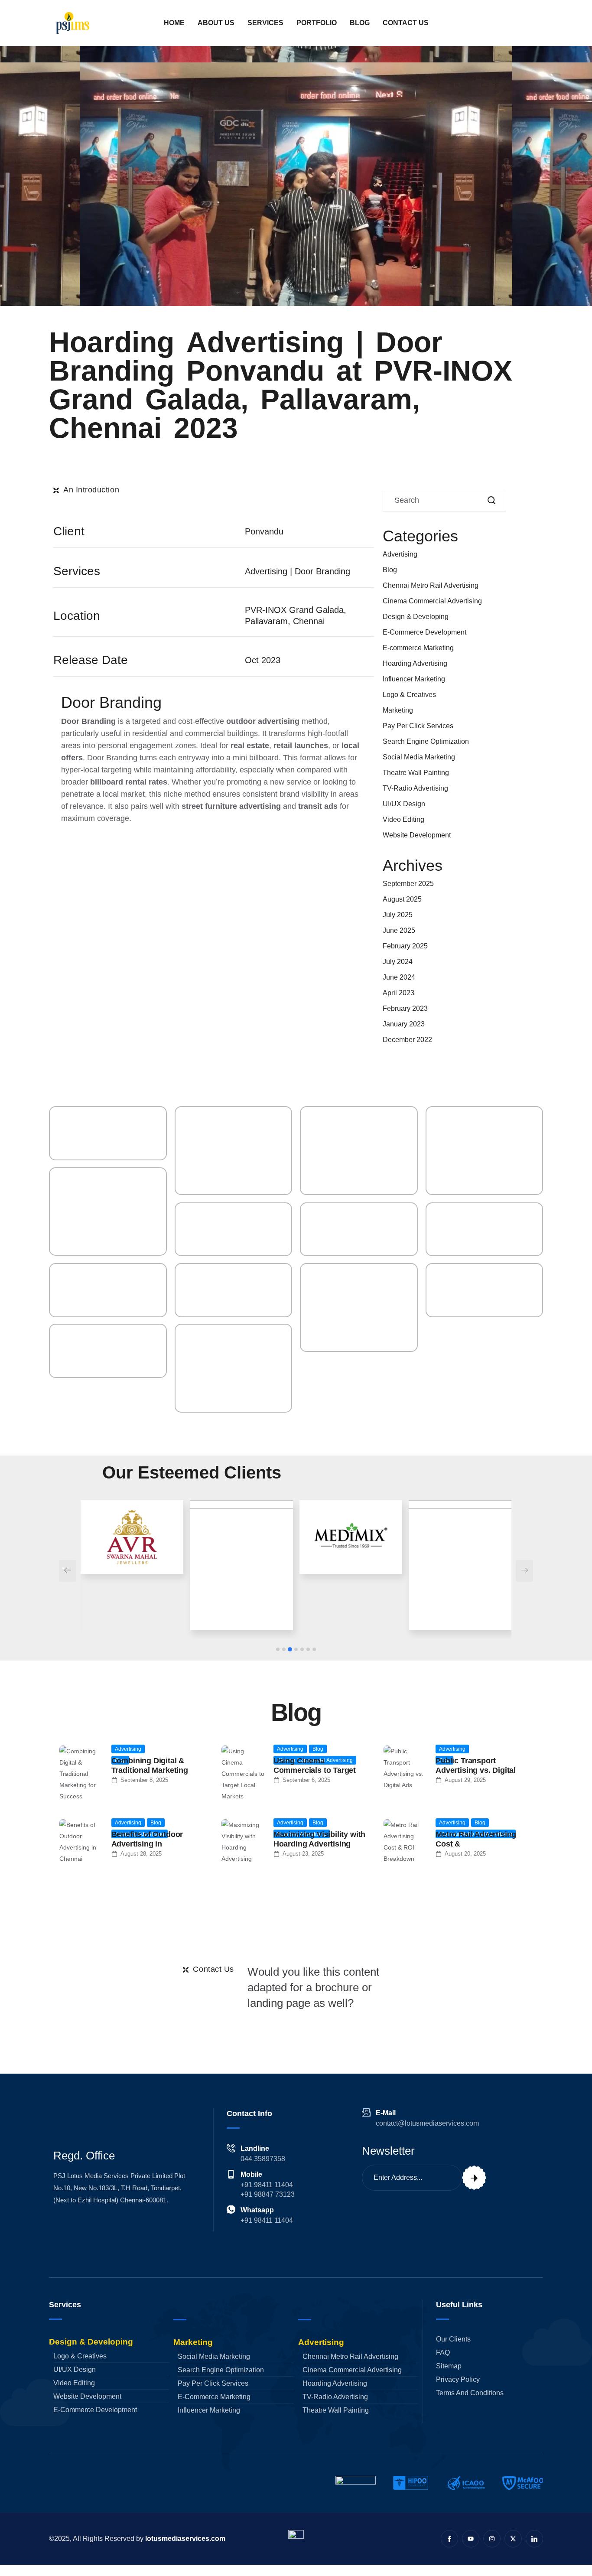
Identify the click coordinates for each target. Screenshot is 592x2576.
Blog (390, 570)
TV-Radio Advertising (415, 788)
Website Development (417, 835)
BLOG (360, 23)
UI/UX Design (404, 804)
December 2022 (407, 1040)
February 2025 (405, 946)
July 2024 (398, 962)
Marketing (398, 710)
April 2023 (398, 993)
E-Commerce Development (424, 632)
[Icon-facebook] (449, 2539)
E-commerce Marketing (418, 648)
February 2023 (405, 1008)
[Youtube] (471, 2539)
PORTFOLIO (317, 23)
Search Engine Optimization (426, 741)
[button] (278, 1649)
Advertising (400, 554)
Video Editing (403, 819)
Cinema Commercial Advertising (432, 601)
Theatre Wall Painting (416, 773)
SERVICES (265, 23)
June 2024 (399, 977)
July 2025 (398, 915)
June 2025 (399, 930)
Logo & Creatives (409, 695)
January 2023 (404, 1024)
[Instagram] (492, 2539)
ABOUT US (216, 23)
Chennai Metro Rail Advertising (431, 585)
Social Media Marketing (419, 757)
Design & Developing (416, 617)
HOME (174, 23)
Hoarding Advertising (415, 663)
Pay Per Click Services (418, 726)
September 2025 (408, 884)
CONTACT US (406, 23)
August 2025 (402, 899)
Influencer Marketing (414, 679)
